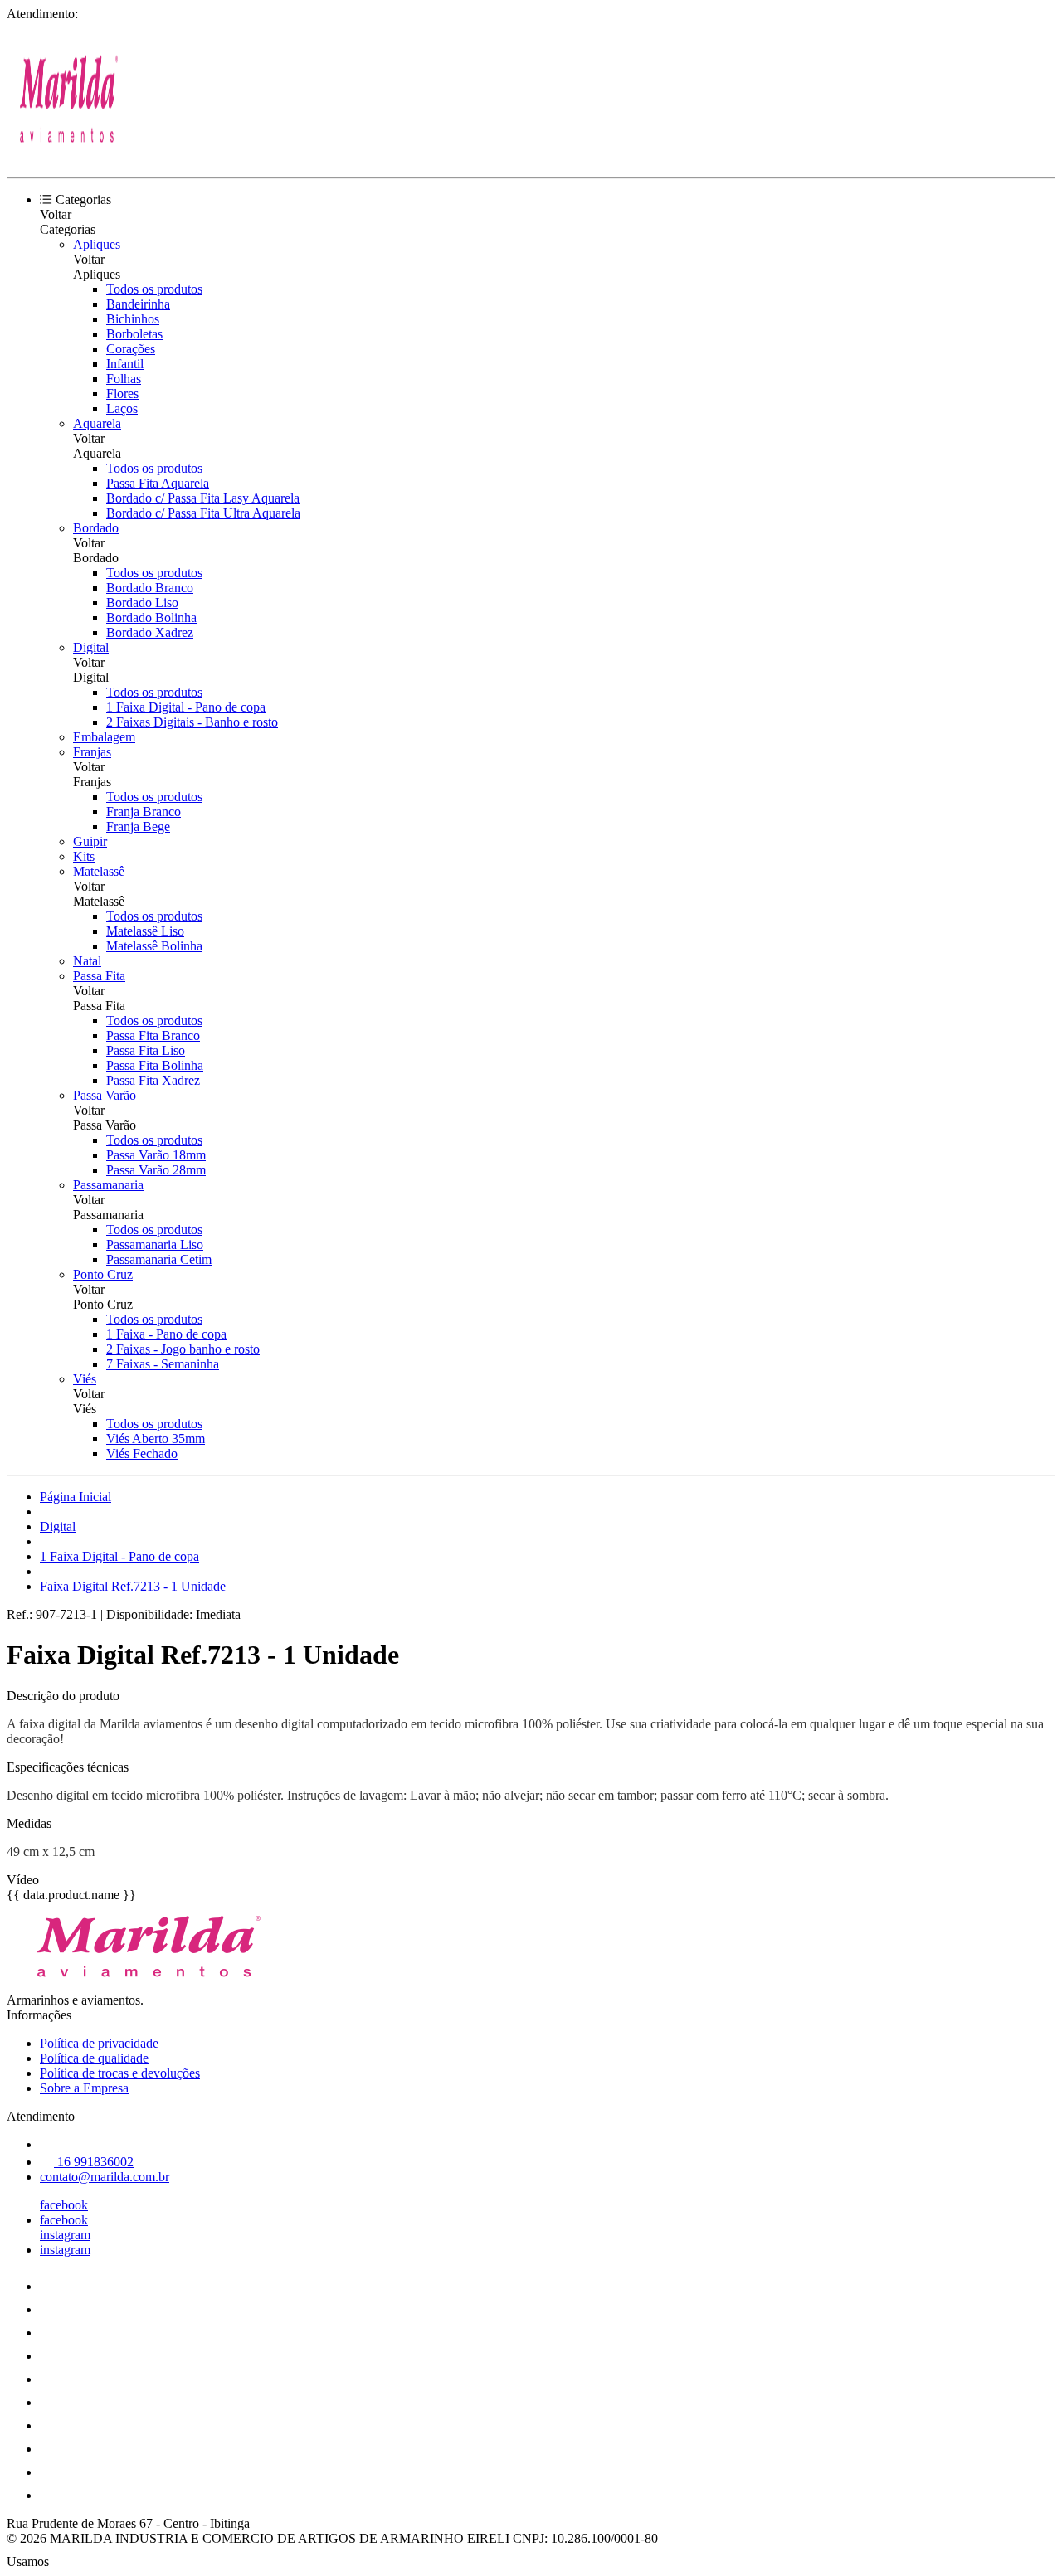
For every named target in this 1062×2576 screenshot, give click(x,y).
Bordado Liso (142, 603)
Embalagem (104, 737)
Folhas (124, 379)
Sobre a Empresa (84, 2088)
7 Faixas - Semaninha (163, 1364)
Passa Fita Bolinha (155, 1065)
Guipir (90, 841)
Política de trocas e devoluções (120, 2073)
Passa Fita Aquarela (158, 483)
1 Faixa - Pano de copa (166, 1334)
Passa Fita (99, 976)
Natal (87, 961)
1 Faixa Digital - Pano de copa (186, 707)
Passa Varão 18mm (156, 1155)
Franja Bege (138, 826)
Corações (131, 349)
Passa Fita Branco (153, 1035)
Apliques (97, 244)
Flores (122, 394)
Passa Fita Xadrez (153, 1080)
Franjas (92, 752)
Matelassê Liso (145, 931)
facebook (64, 2205)
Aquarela (97, 423)
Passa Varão (105, 1095)
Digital (91, 647)
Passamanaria (108, 1185)
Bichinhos (133, 319)
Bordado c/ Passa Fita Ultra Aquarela (203, 513)
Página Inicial (76, 1497)
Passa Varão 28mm (156, 1170)
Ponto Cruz (103, 1274)
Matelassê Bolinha (154, 946)
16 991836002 (94, 2162)
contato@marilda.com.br (105, 2177)
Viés (85, 1379)
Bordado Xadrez (150, 632)
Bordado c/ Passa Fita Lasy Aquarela (203, 498)
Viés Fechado (142, 1453)
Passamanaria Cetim (159, 1259)
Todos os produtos (154, 289)
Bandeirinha (138, 304)
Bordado (96, 528)
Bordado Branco (150, 588)
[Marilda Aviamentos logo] (69, 156)
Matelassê (99, 871)
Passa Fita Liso (146, 1050)
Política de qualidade (94, 2058)
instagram (65, 2235)
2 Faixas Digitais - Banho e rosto (192, 722)
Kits (84, 856)
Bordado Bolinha (151, 617)
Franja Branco (144, 812)
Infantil (125, 364)
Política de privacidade (99, 2043)
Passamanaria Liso (155, 1244)
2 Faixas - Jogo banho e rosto (183, 1349)
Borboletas (134, 334)
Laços (122, 408)
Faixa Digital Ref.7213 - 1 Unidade (133, 1586)
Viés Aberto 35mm (156, 1439)
